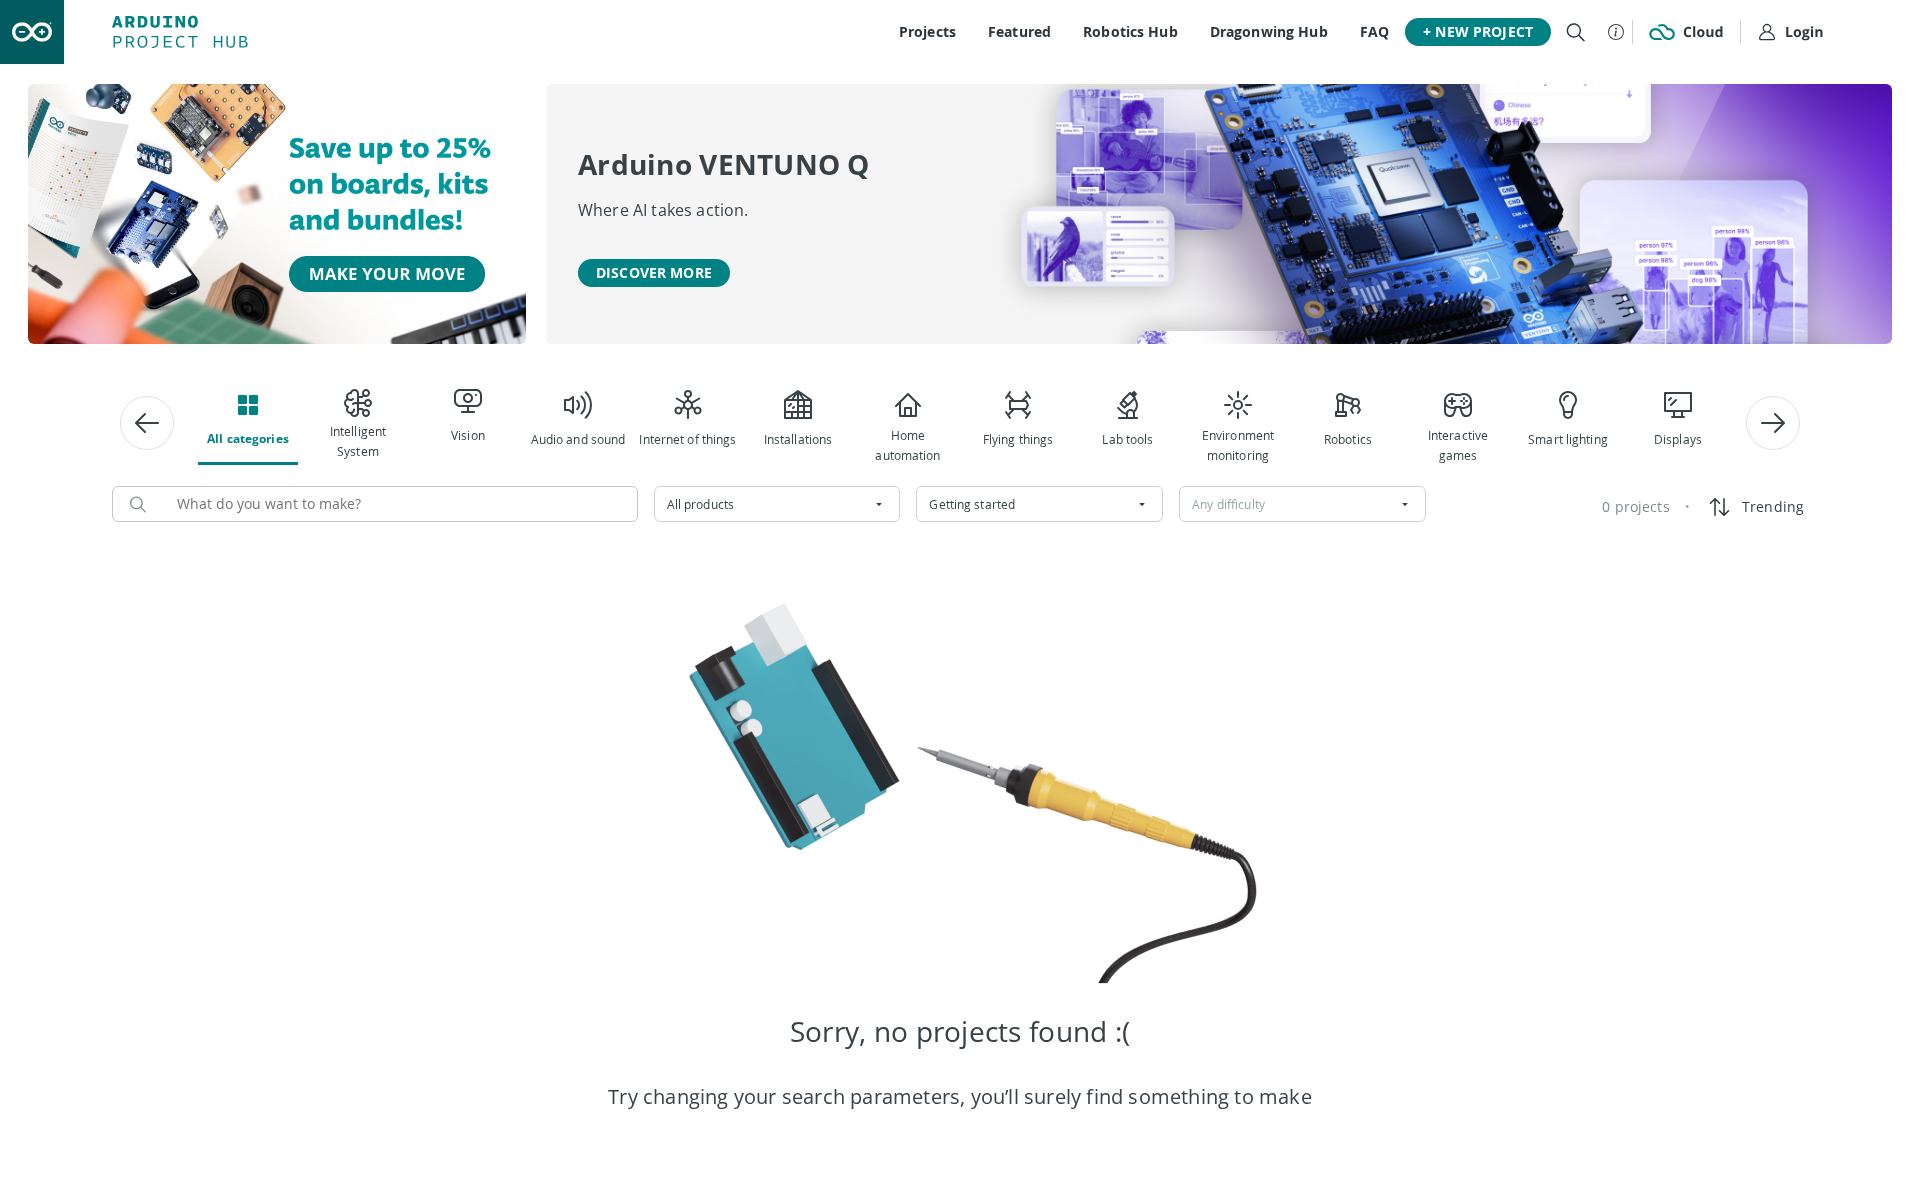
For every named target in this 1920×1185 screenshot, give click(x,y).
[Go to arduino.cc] (32, 32)
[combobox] (777, 504)
